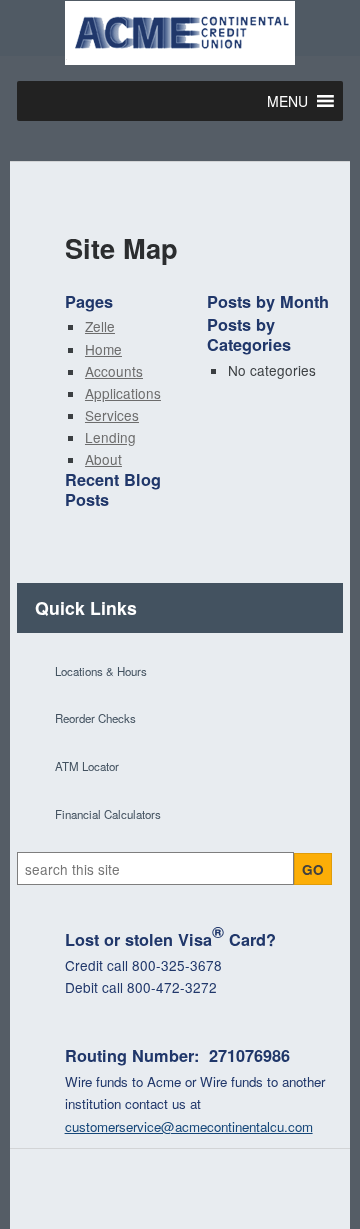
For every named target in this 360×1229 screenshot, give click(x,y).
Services (112, 415)
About (103, 459)
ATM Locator (87, 766)
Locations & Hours (101, 671)
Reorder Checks (95, 718)
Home (103, 349)
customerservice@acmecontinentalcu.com (189, 1126)
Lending (110, 437)
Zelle (100, 326)
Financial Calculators (108, 814)
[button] (287, 101)
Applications (123, 393)
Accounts (114, 371)
